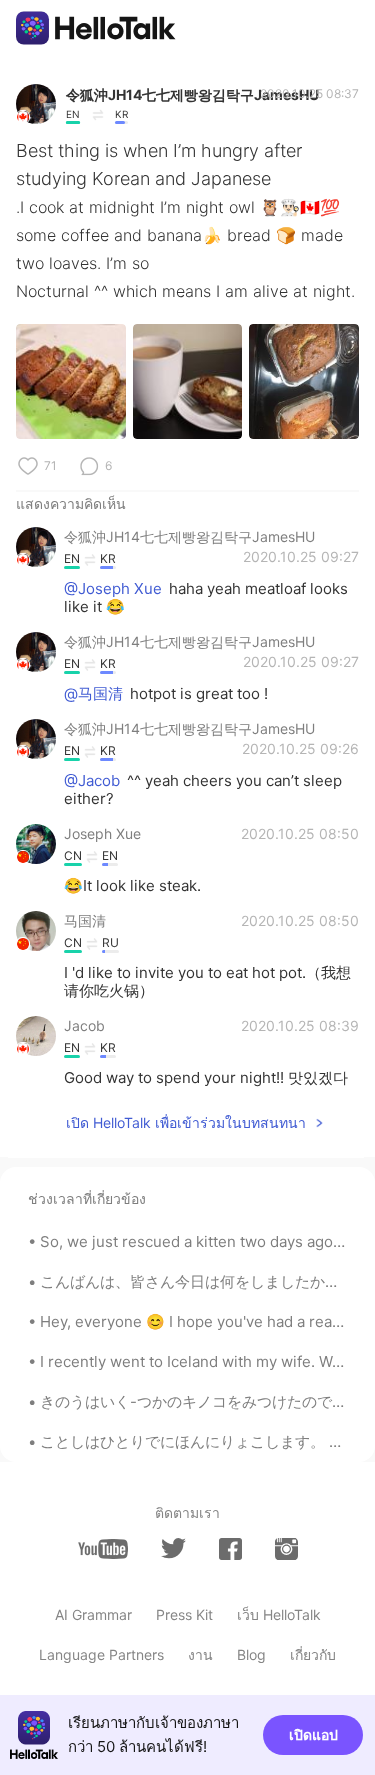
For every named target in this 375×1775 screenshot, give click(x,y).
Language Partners (101, 1654)
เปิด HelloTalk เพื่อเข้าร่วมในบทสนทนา (186, 1122)
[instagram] (286, 1549)
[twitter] (173, 1548)
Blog (251, 1654)
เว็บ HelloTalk (279, 1614)
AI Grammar (93, 1614)
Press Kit (184, 1614)
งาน (200, 1654)
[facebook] (230, 1549)
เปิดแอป (313, 1734)
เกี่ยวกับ (313, 1654)
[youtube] (103, 1549)
